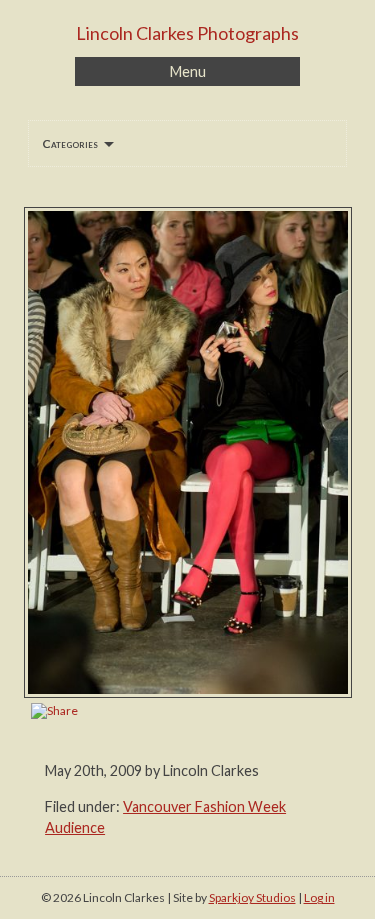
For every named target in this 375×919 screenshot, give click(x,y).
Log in (319, 897)
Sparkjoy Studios (252, 897)
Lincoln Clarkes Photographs (187, 33)
